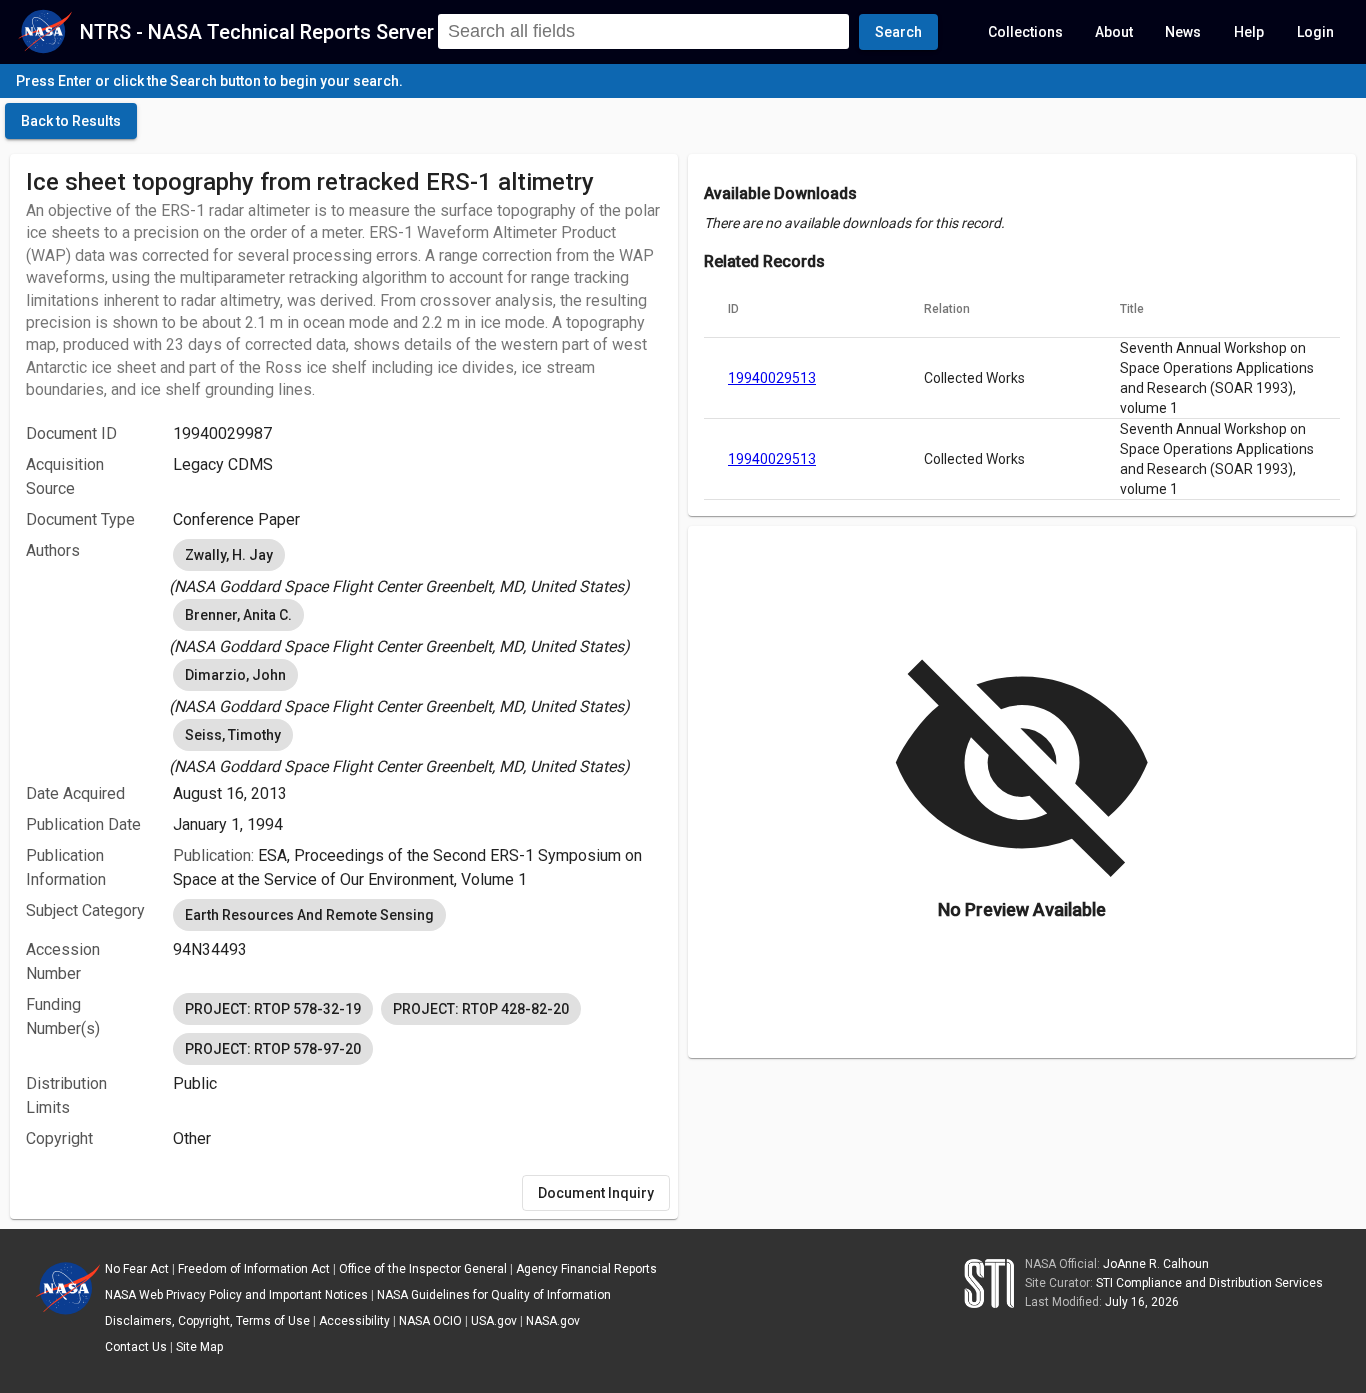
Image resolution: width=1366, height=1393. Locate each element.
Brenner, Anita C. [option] (238, 615)
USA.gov (494, 1321)
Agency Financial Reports (586, 1269)
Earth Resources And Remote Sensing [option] (309, 915)
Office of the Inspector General (423, 1269)
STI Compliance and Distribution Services (1209, 1283)
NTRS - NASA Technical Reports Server (257, 32)
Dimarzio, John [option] (235, 675)
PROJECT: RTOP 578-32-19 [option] (273, 1009)
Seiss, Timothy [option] (233, 735)
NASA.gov (553, 1321)
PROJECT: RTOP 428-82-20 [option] (481, 1009)
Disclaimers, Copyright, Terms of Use (207, 1321)
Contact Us (136, 1347)
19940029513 (772, 378)
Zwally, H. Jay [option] (229, 555)
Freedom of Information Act (254, 1269)
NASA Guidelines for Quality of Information (494, 1295)
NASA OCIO (430, 1321)
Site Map (199, 1347)
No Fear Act (137, 1269)
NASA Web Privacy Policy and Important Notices (236, 1295)
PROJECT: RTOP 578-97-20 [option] (273, 1049)
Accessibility (354, 1321)
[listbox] (417, 567)
